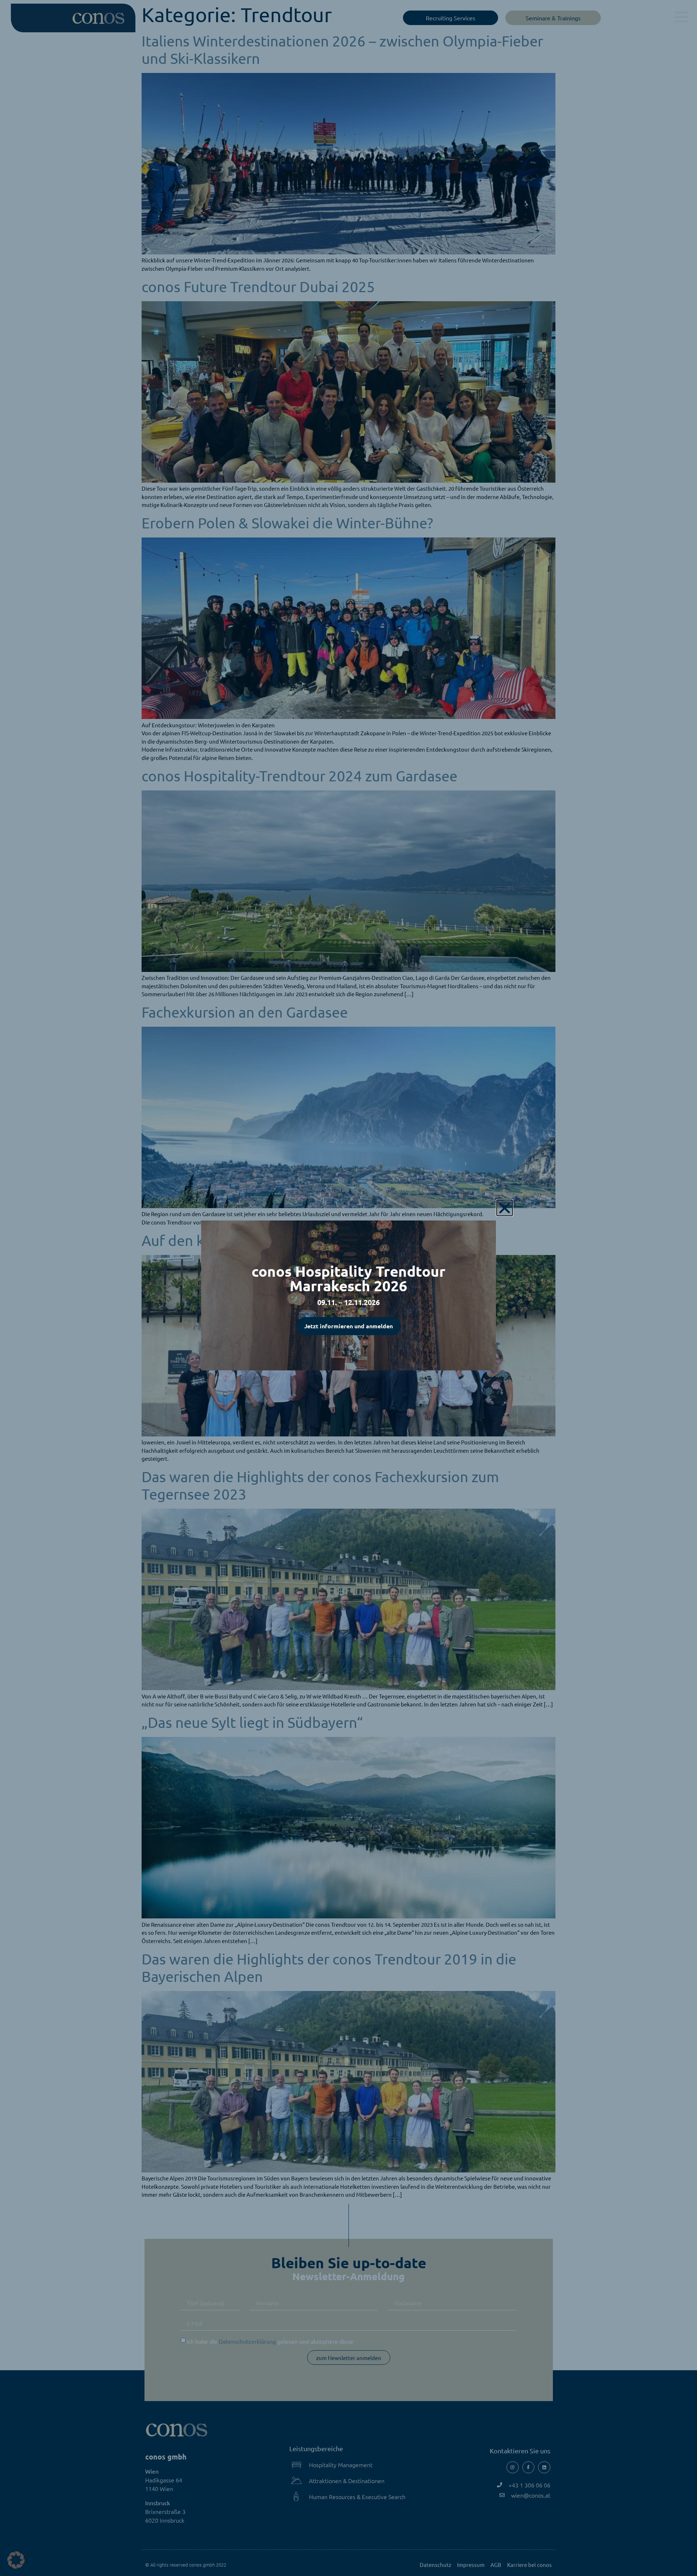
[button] (16, 2560)
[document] (348, 1288)
